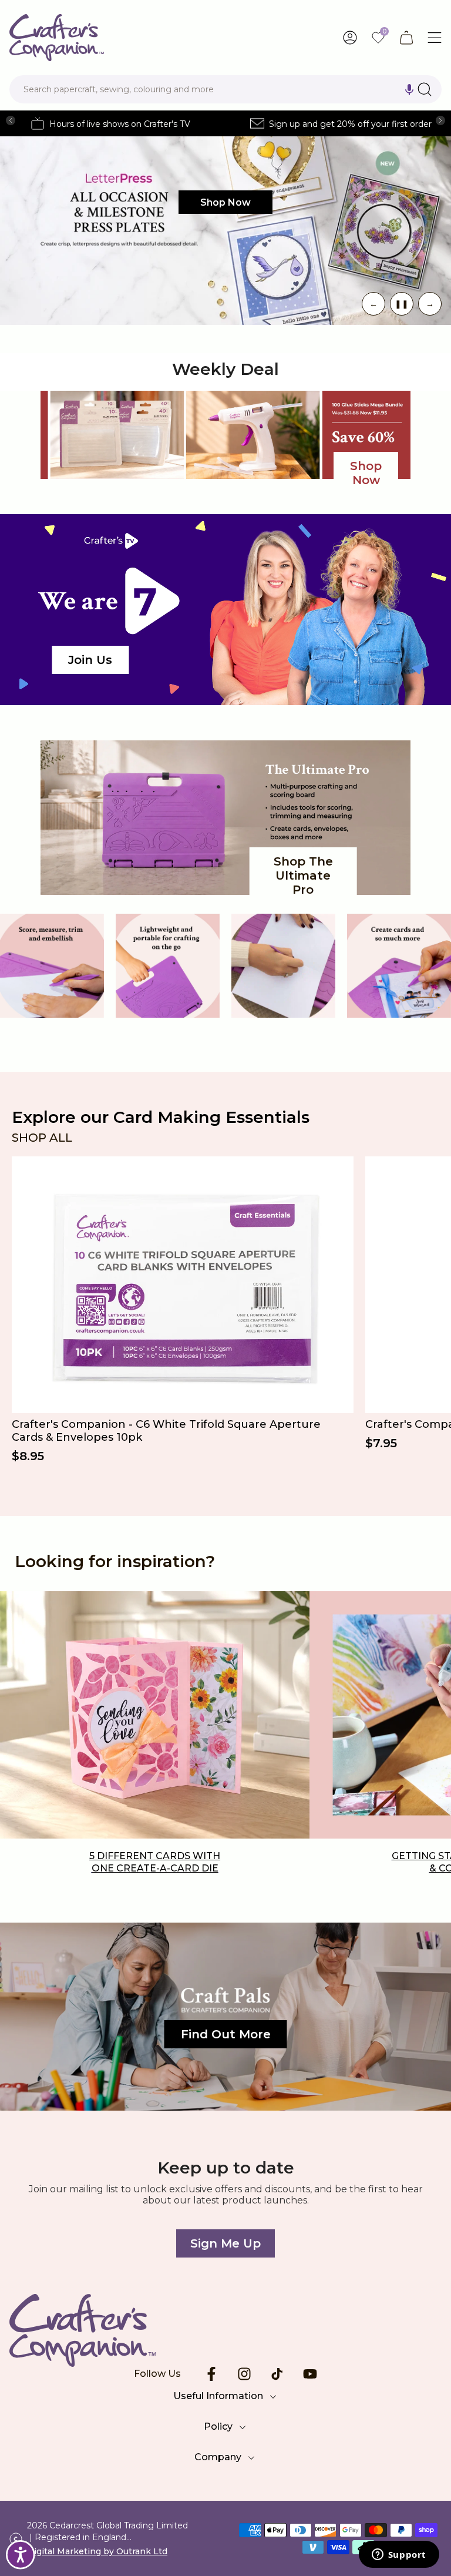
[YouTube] (310, 2374)
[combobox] (225, 89)
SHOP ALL (42, 1138)
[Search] (425, 89)
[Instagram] (244, 2374)
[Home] (225, 2330)
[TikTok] (277, 2374)
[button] (409, 89)
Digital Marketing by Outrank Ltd (97, 2551)
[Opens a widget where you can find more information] (399, 2555)
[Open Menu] (435, 38)
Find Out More (226, 2034)
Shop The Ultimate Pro (303, 876)
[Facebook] (211, 2374)
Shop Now (225, 202)
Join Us (90, 660)
